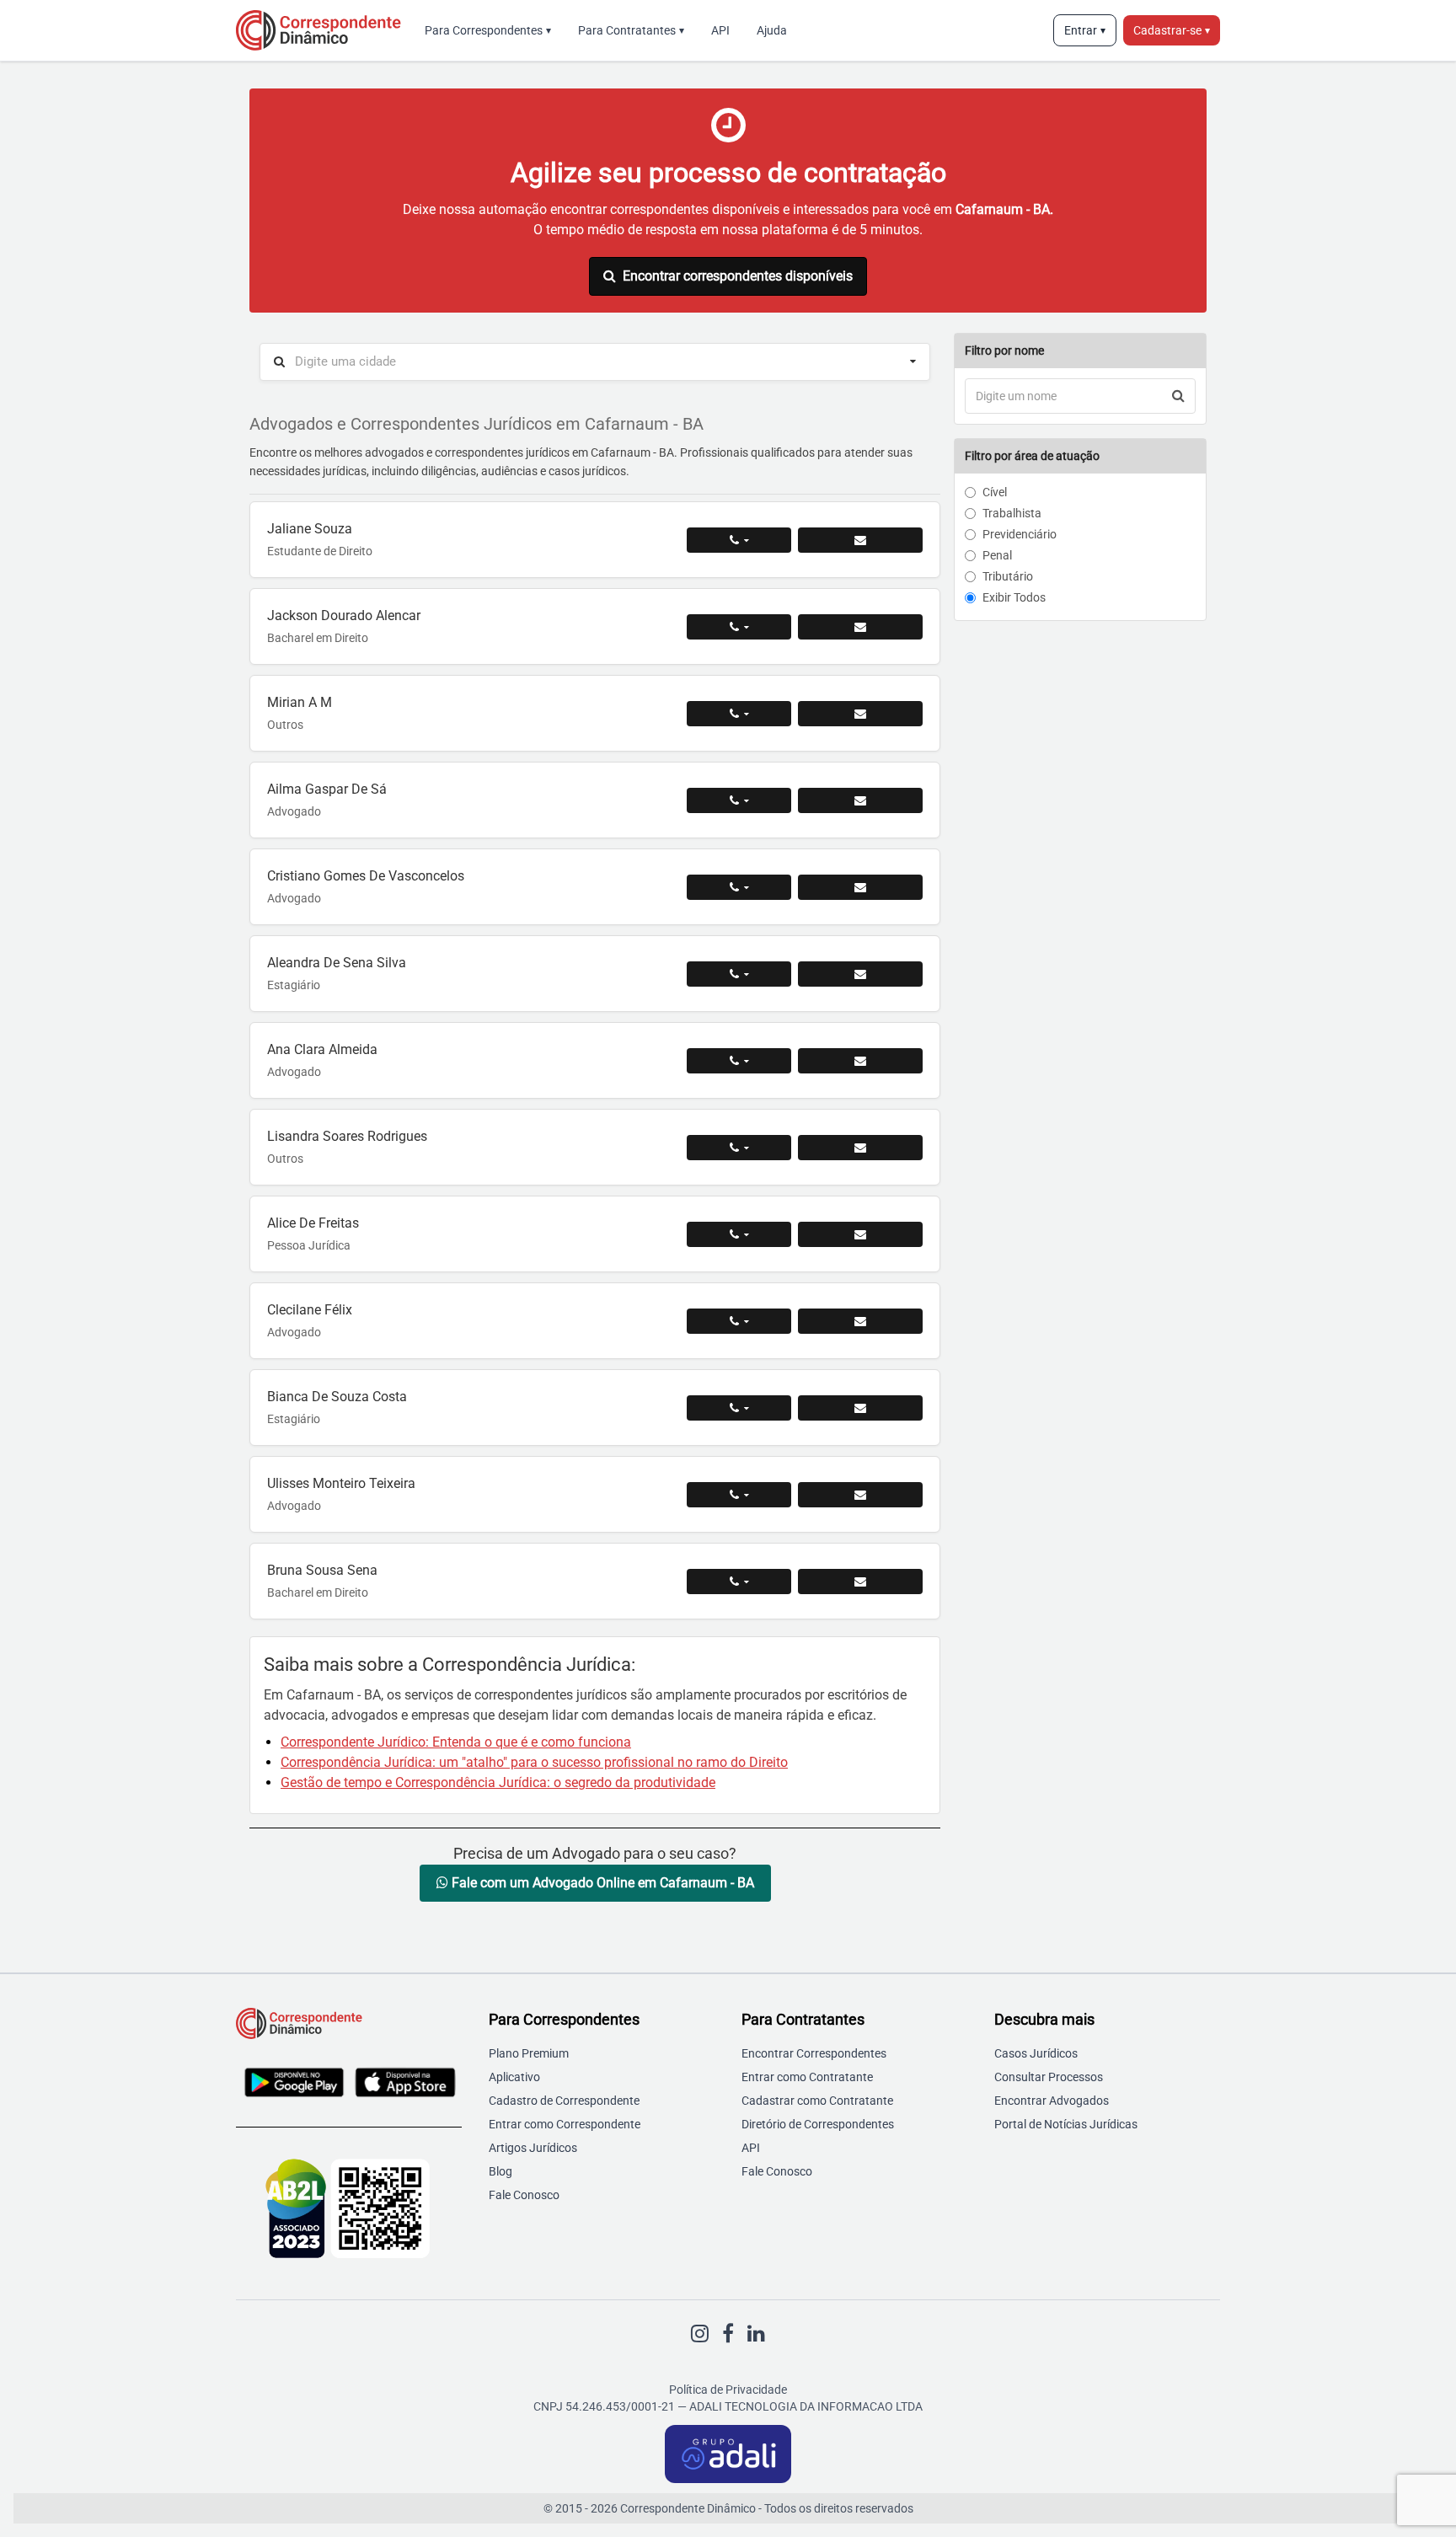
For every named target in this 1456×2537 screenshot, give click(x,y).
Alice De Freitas (313, 1223)
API (720, 30)
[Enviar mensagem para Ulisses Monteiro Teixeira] (860, 1495)
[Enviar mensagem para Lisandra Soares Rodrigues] (860, 1148)
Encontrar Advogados (1052, 2101)
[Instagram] (700, 2334)
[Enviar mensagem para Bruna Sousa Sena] (860, 1582)
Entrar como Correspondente (565, 2124)
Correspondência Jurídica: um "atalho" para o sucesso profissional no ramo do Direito (534, 1762)
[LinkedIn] (756, 2334)
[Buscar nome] (1178, 396)
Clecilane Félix (310, 1310)
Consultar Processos (1049, 2077)
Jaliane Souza (310, 529)
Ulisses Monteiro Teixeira (341, 1483)
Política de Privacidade (728, 2390)
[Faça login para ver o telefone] (739, 540)
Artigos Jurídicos (533, 2148)
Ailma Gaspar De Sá (327, 789)
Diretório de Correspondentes (818, 2124)
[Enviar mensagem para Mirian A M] (860, 714)
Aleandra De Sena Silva (337, 963)
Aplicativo (514, 2077)
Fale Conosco (524, 2195)
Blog (500, 2171)
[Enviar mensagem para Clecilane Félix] (860, 1321)
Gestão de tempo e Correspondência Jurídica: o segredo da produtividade (498, 1782)
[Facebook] (728, 2334)
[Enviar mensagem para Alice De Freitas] (860, 1234)
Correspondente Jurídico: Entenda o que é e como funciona (456, 1742)
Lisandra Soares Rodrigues (347, 1136)
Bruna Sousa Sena (322, 1570)
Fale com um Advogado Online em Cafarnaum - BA (601, 1883)
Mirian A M (300, 702)
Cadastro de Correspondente (564, 2101)
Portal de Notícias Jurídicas (1066, 2124)
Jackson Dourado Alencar (344, 616)
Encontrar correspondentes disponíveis (738, 276)
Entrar (1085, 30)
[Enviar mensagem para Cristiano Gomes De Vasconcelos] (860, 887)
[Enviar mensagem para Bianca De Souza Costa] (860, 1408)
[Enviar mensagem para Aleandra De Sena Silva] (860, 974)
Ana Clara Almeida (322, 1049)
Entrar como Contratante (807, 2077)
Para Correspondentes (488, 30)
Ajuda (772, 30)
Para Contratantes (631, 30)
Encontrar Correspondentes (814, 2053)
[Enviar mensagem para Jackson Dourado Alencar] (860, 627)
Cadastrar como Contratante (817, 2101)
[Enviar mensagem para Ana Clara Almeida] (860, 1061)
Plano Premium (529, 2053)
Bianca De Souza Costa (337, 1397)
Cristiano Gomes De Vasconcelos (366, 876)
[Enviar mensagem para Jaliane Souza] (860, 540)
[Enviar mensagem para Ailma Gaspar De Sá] (860, 800)
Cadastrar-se (1172, 30)
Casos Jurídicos (1036, 2053)
